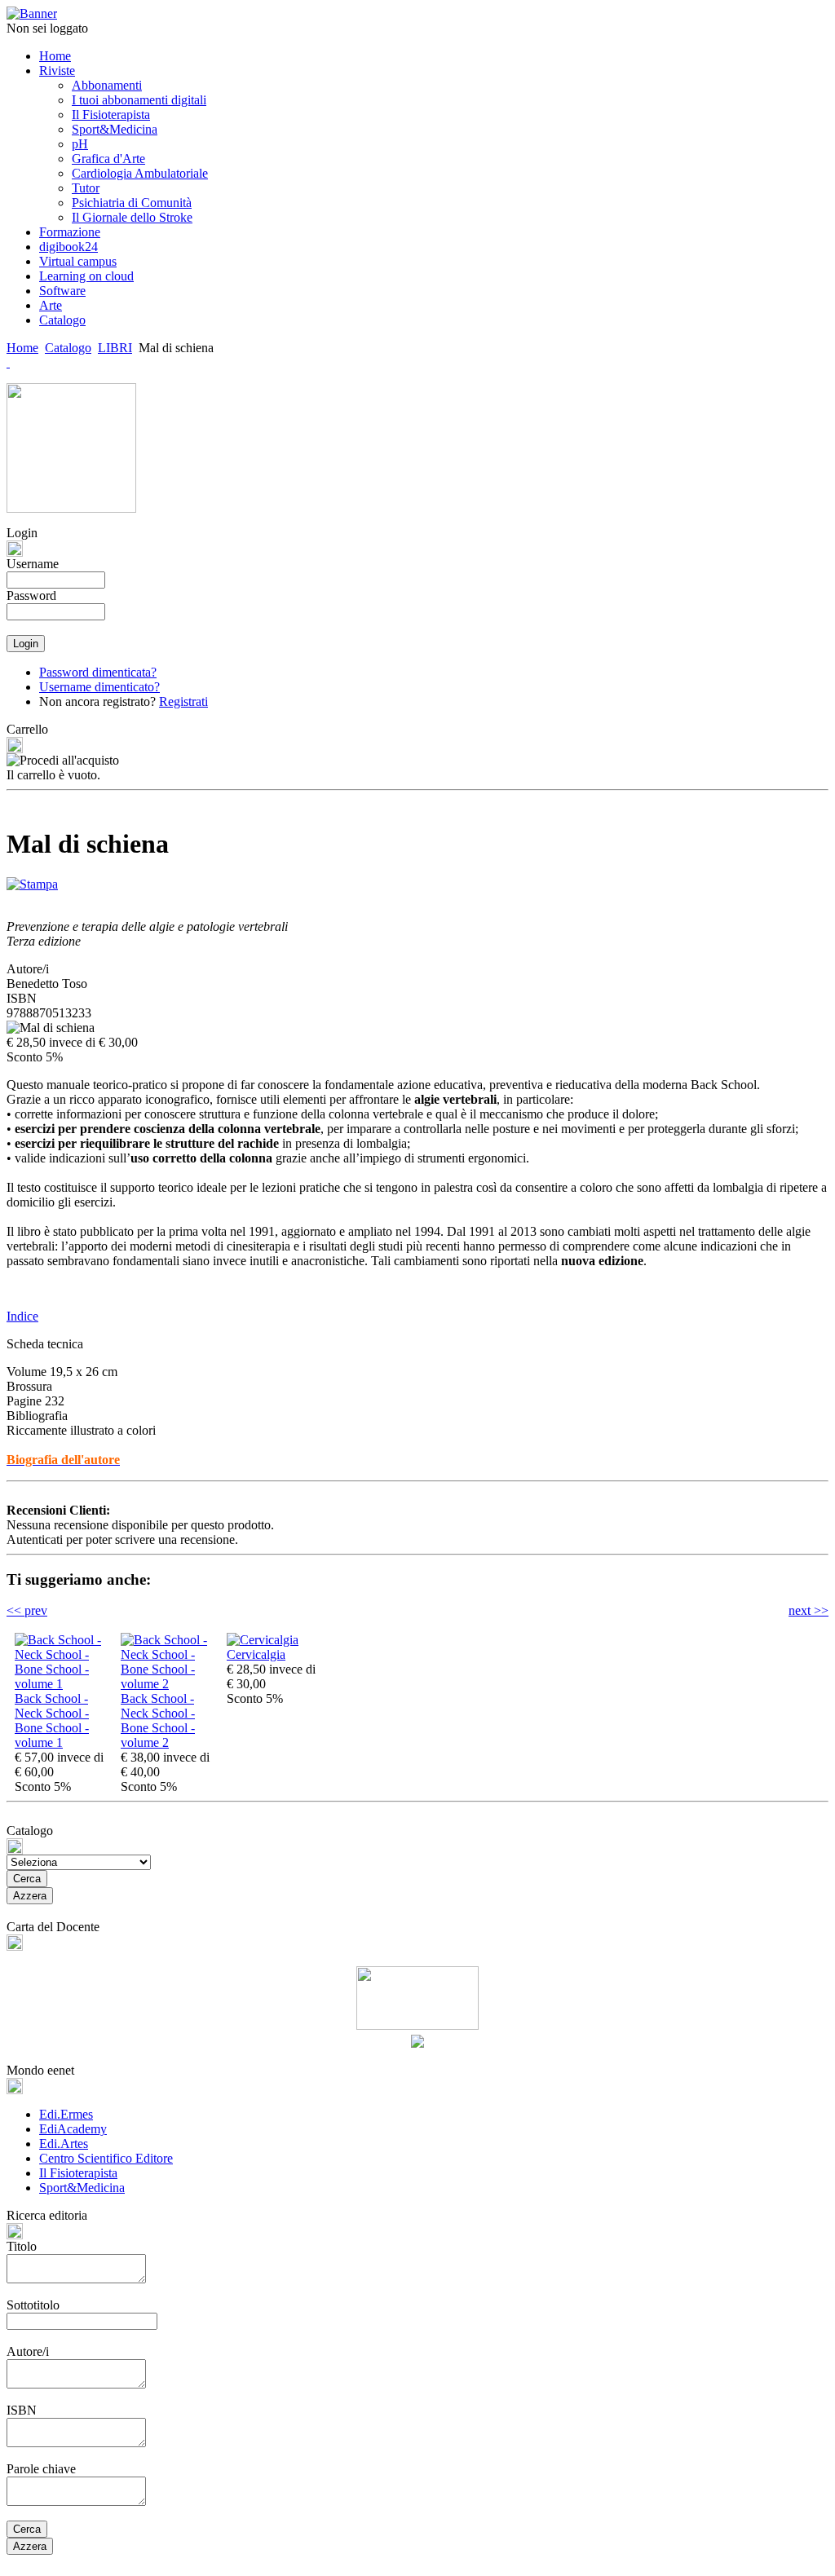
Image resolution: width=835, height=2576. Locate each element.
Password (31, 595)
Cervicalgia (256, 1654)
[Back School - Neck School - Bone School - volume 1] (64, 1684)
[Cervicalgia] (263, 1640)
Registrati (183, 701)
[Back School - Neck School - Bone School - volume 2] (170, 1684)
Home (22, 348)
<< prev (27, 1610)
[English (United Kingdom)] (8, 362)
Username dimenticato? (99, 687)
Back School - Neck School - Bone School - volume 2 (158, 1720)
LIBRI (115, 348)
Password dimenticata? (98, 672)
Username (33, 564)
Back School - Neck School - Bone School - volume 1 (52, 1720)
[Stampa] (32, 880)
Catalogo (68, 348)
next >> (808, 1610)
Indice (22, 1316)
